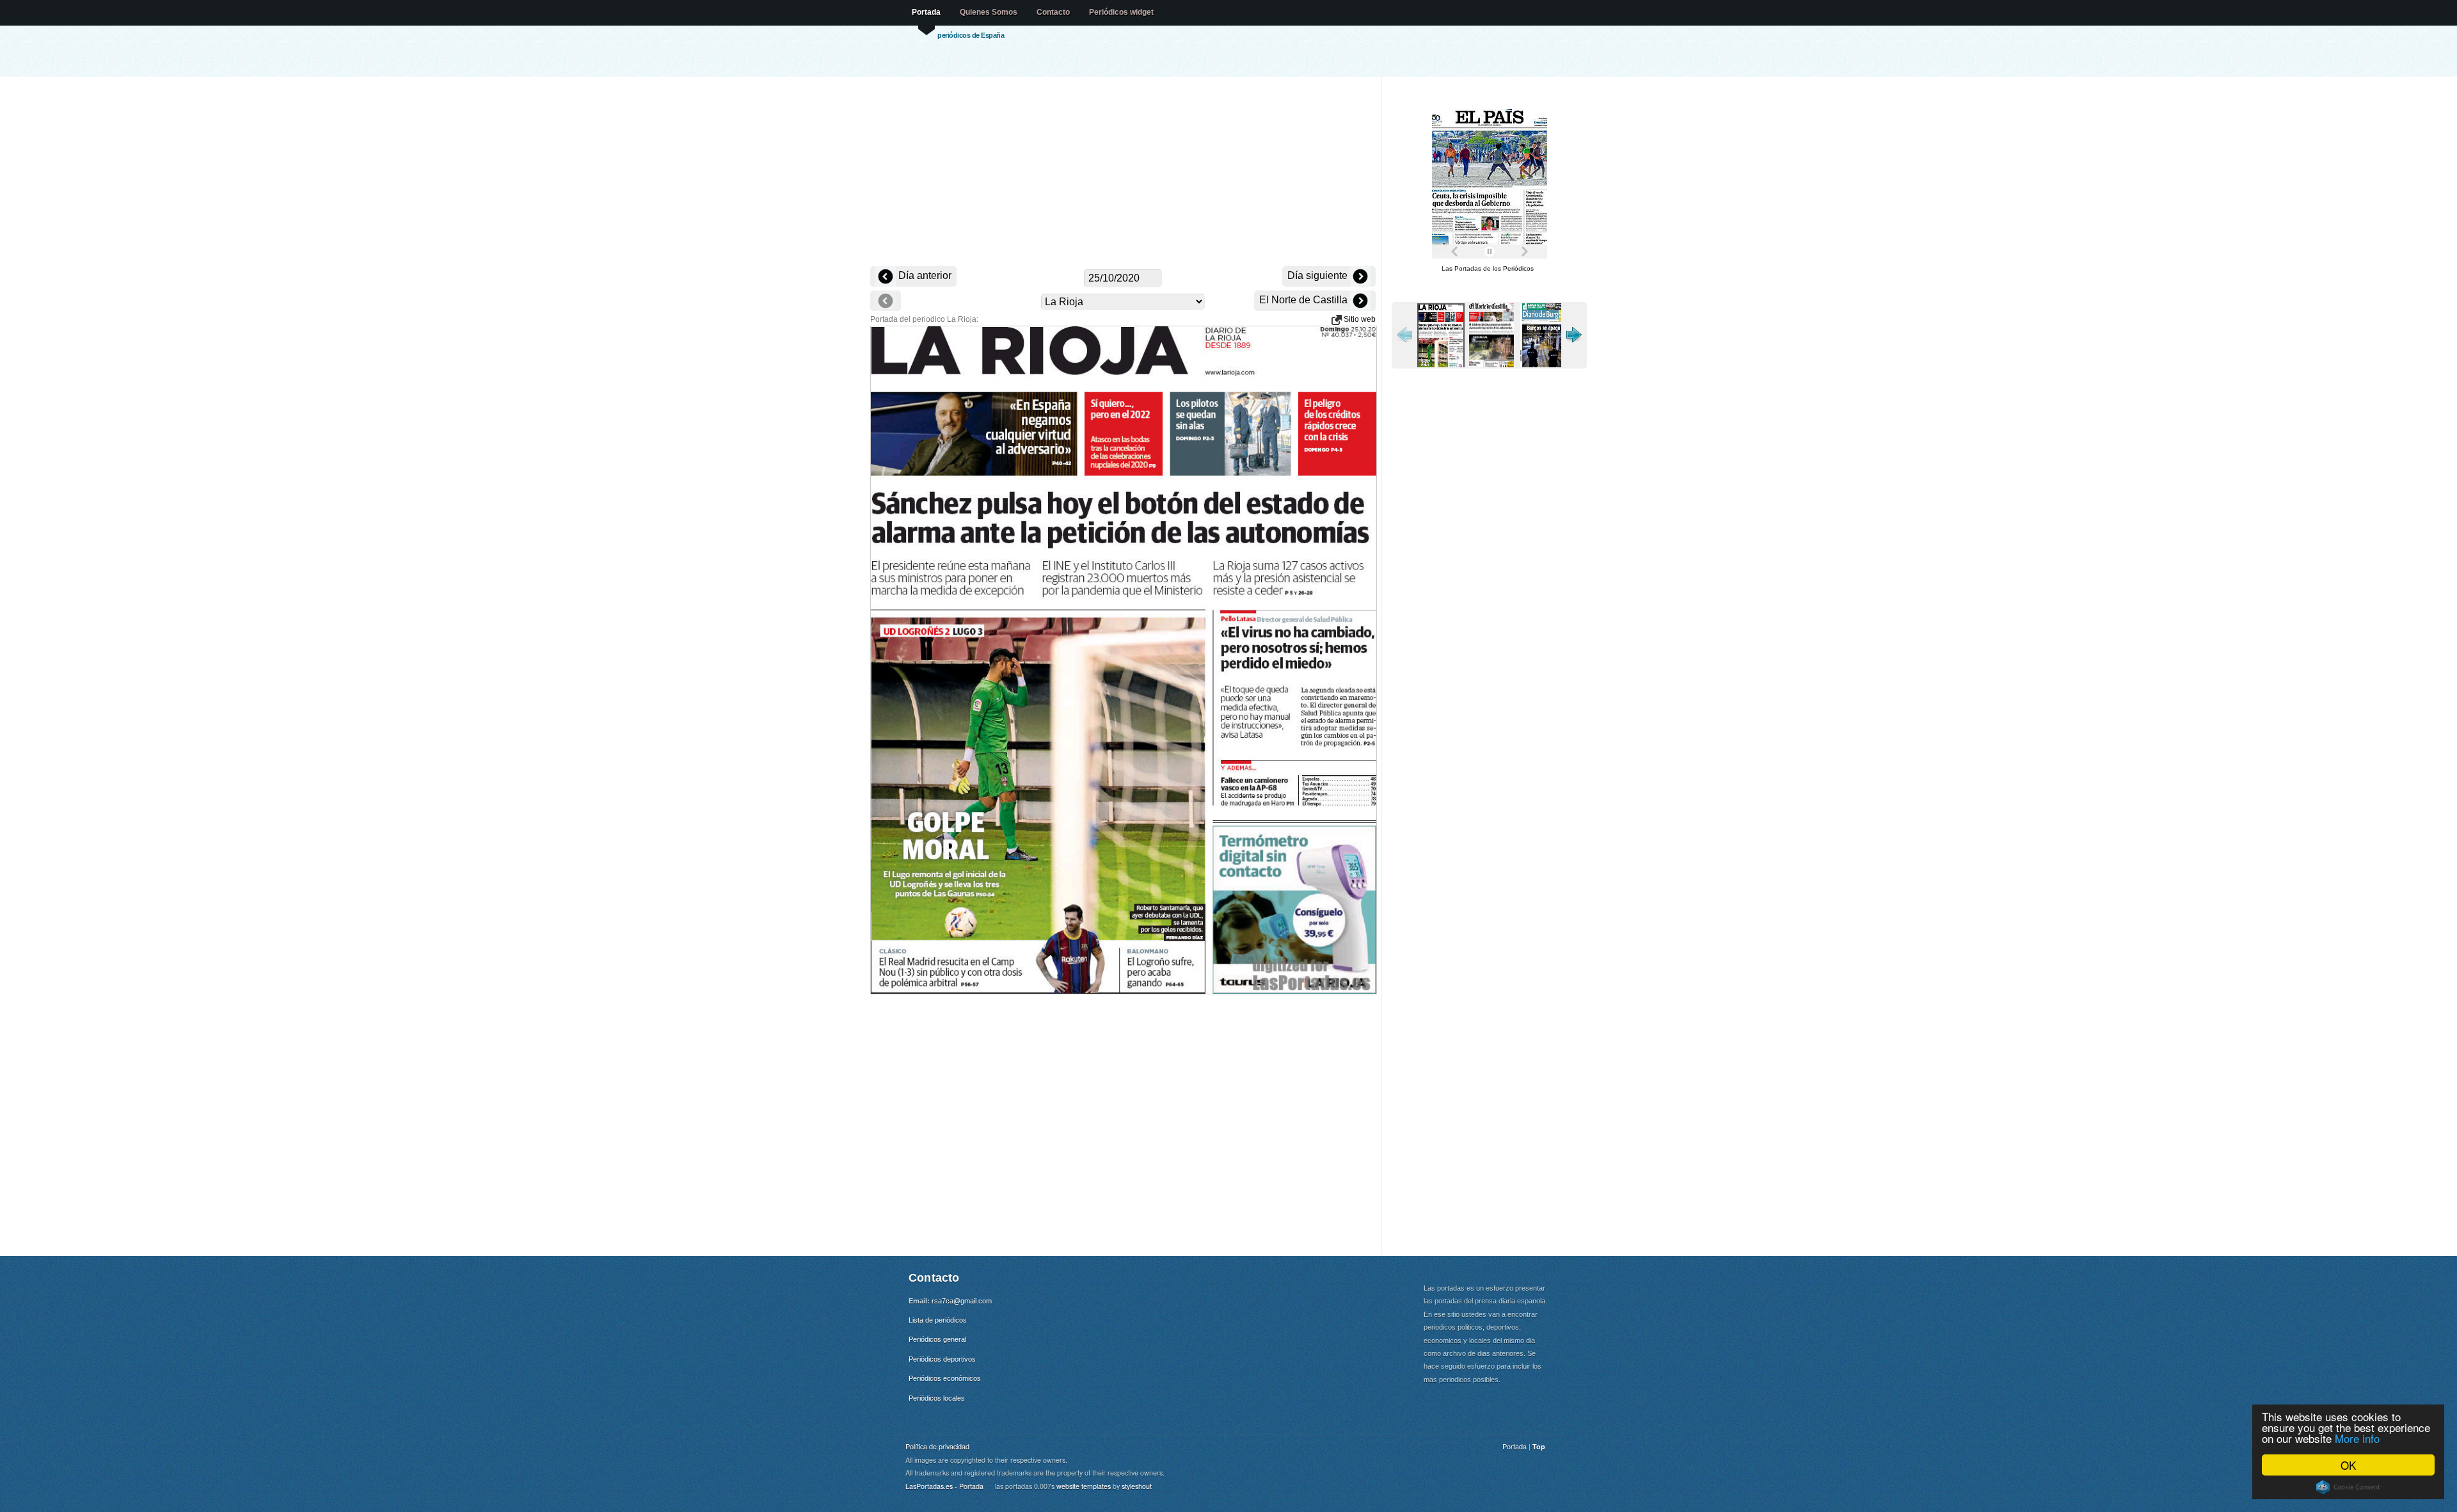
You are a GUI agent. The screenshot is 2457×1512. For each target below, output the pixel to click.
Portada (926, 12)
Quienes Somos (989, 12)
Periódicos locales (937, 1398)
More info (2357, 1438)
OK (2348, 1465)
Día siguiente (1319, 275)
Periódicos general (937, 1339)
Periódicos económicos (945, 1378)
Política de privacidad (937, 1446)
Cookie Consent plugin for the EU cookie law (2348, 1487)
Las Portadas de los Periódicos (1488, 268)
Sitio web (1359, 319)
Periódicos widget (1121, 12)
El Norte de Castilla (1305, 300)
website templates (1084, 1486)
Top (1539, 1446)
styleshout (1137, 1486)
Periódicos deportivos (942, 1359)
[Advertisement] (1123, 173)
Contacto (1053, 12)
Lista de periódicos (938, 1320)
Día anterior (924, 275)
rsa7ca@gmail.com (962, 1301)
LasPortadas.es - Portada (944, 1486)
